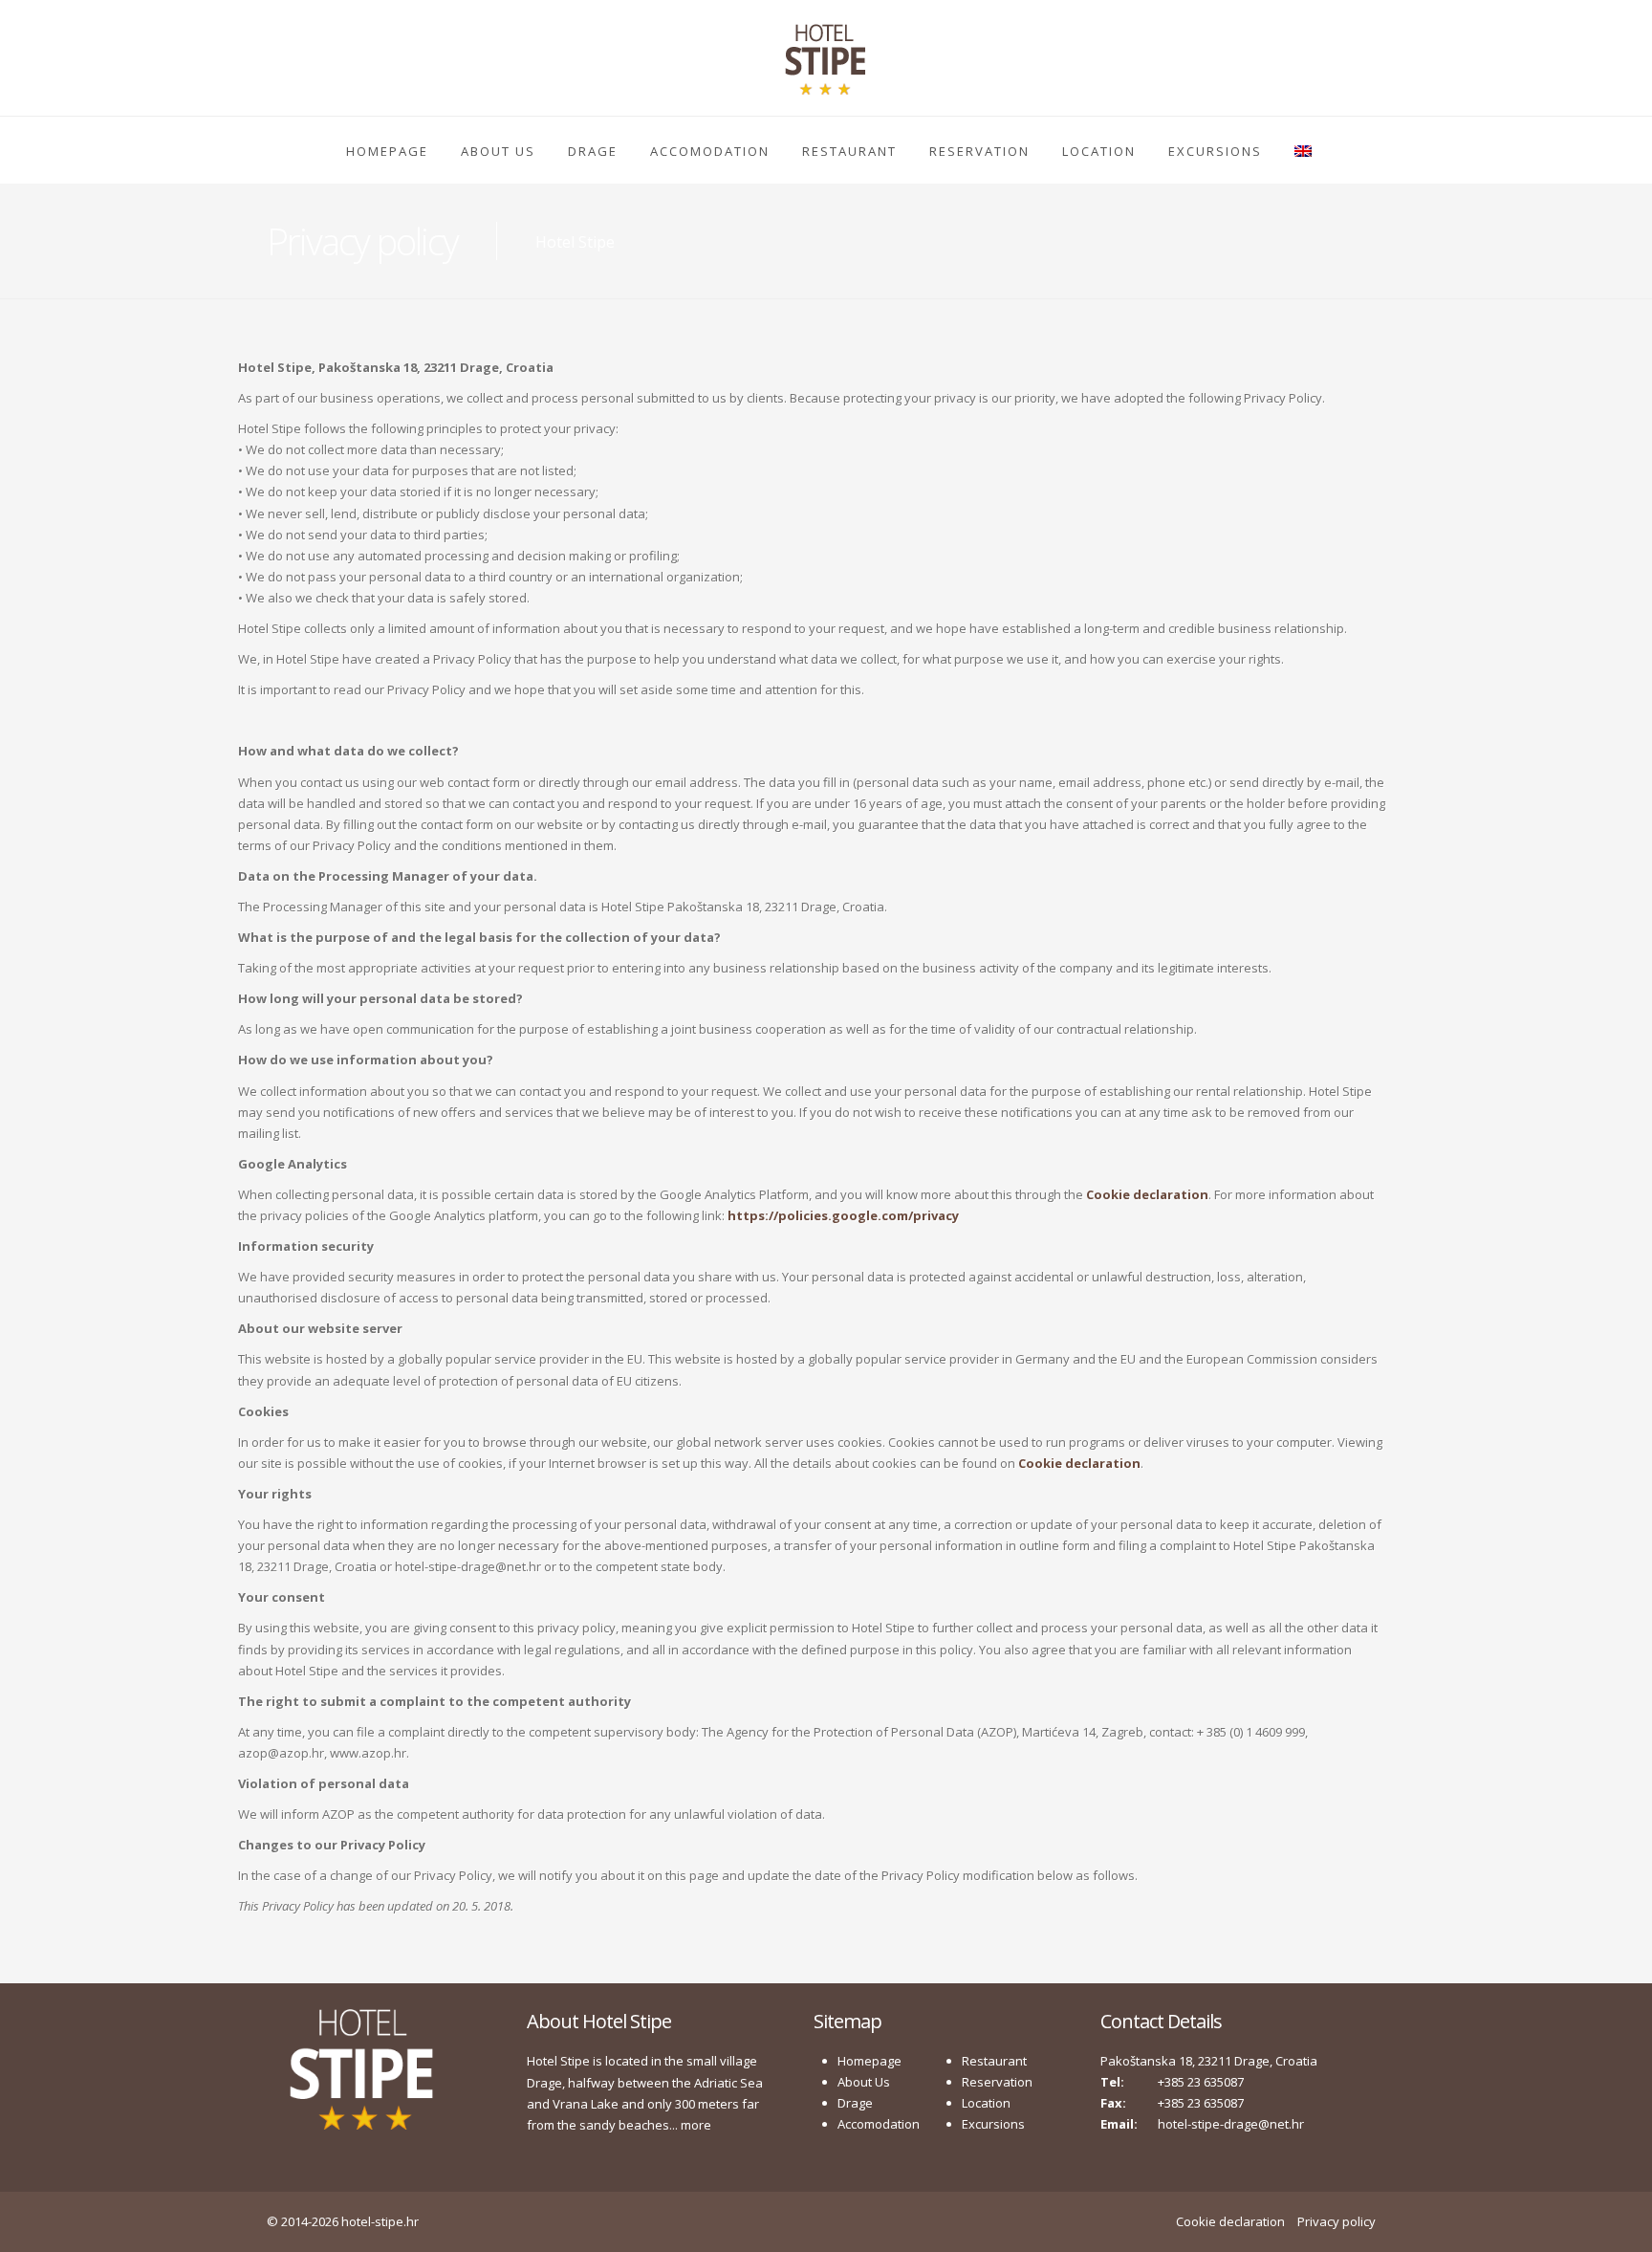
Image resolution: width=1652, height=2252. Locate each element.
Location (1099, 151)
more (696, 2125)
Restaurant (849, 151)
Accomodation (710, 151)
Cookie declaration (1230, 2221)
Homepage (387, 151)
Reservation (979, 151)
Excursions (1215, 151)
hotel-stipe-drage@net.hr (1231, 2124)
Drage (593, 151)
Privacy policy (1337, 2221)
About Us (498, 151)
